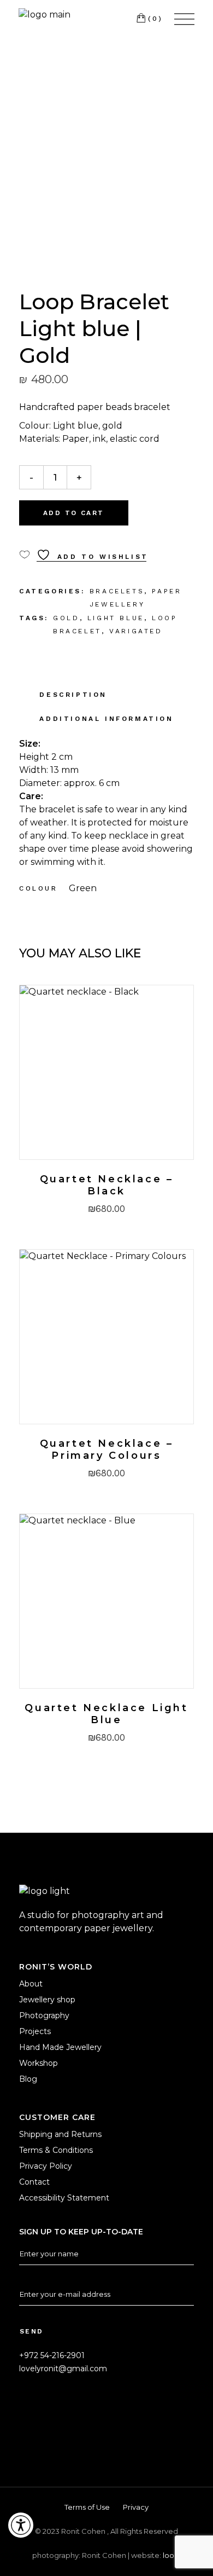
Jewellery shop (47, 2000)
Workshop (39, 2063)
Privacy (136, 2507)
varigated (136, 631)
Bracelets (117, 591)
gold (66, 618)
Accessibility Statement (64, 2198)
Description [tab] (73, 695)
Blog (28, 2079)
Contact (34, 2182)
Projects (35, 2031)
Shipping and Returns (60, 2134)
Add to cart (73, 513)
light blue (116, 618)
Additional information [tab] (106, 719)
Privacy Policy (46, 2166)
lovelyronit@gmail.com (63, 2369)
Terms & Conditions (56, 2150)
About (31, 1984)
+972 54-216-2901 (52, 2355)
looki (171, 2555)
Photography (44, 2015)
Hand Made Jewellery (60, 2047)
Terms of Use (87, 2507)
